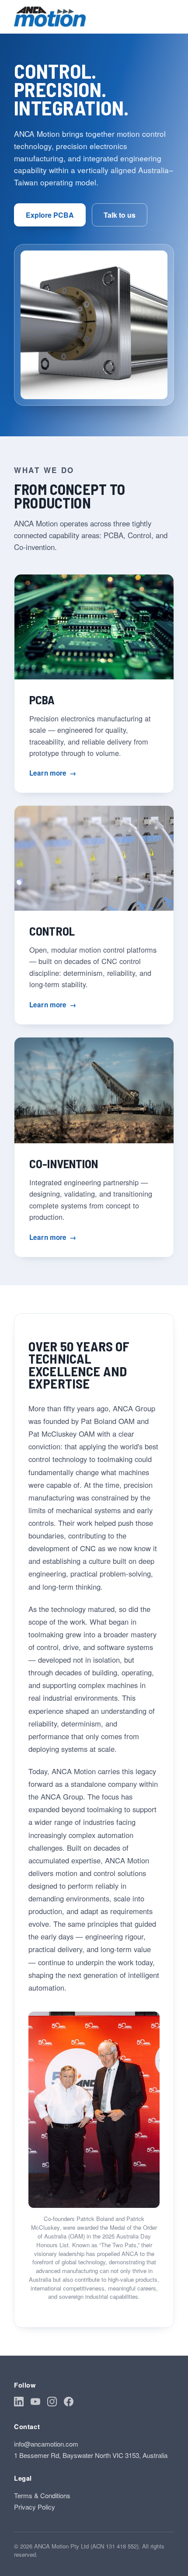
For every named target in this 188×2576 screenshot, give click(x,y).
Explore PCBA (50, 215)
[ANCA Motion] (50, 17)
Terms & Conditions (42, 2495)
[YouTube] (35, 2403)
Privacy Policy (35, 2507)
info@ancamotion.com (46, 2444)
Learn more (53, 773)
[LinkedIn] (19, 2403)
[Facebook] (69, 2403)
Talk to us (120, 215)
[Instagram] (52, 2403)
